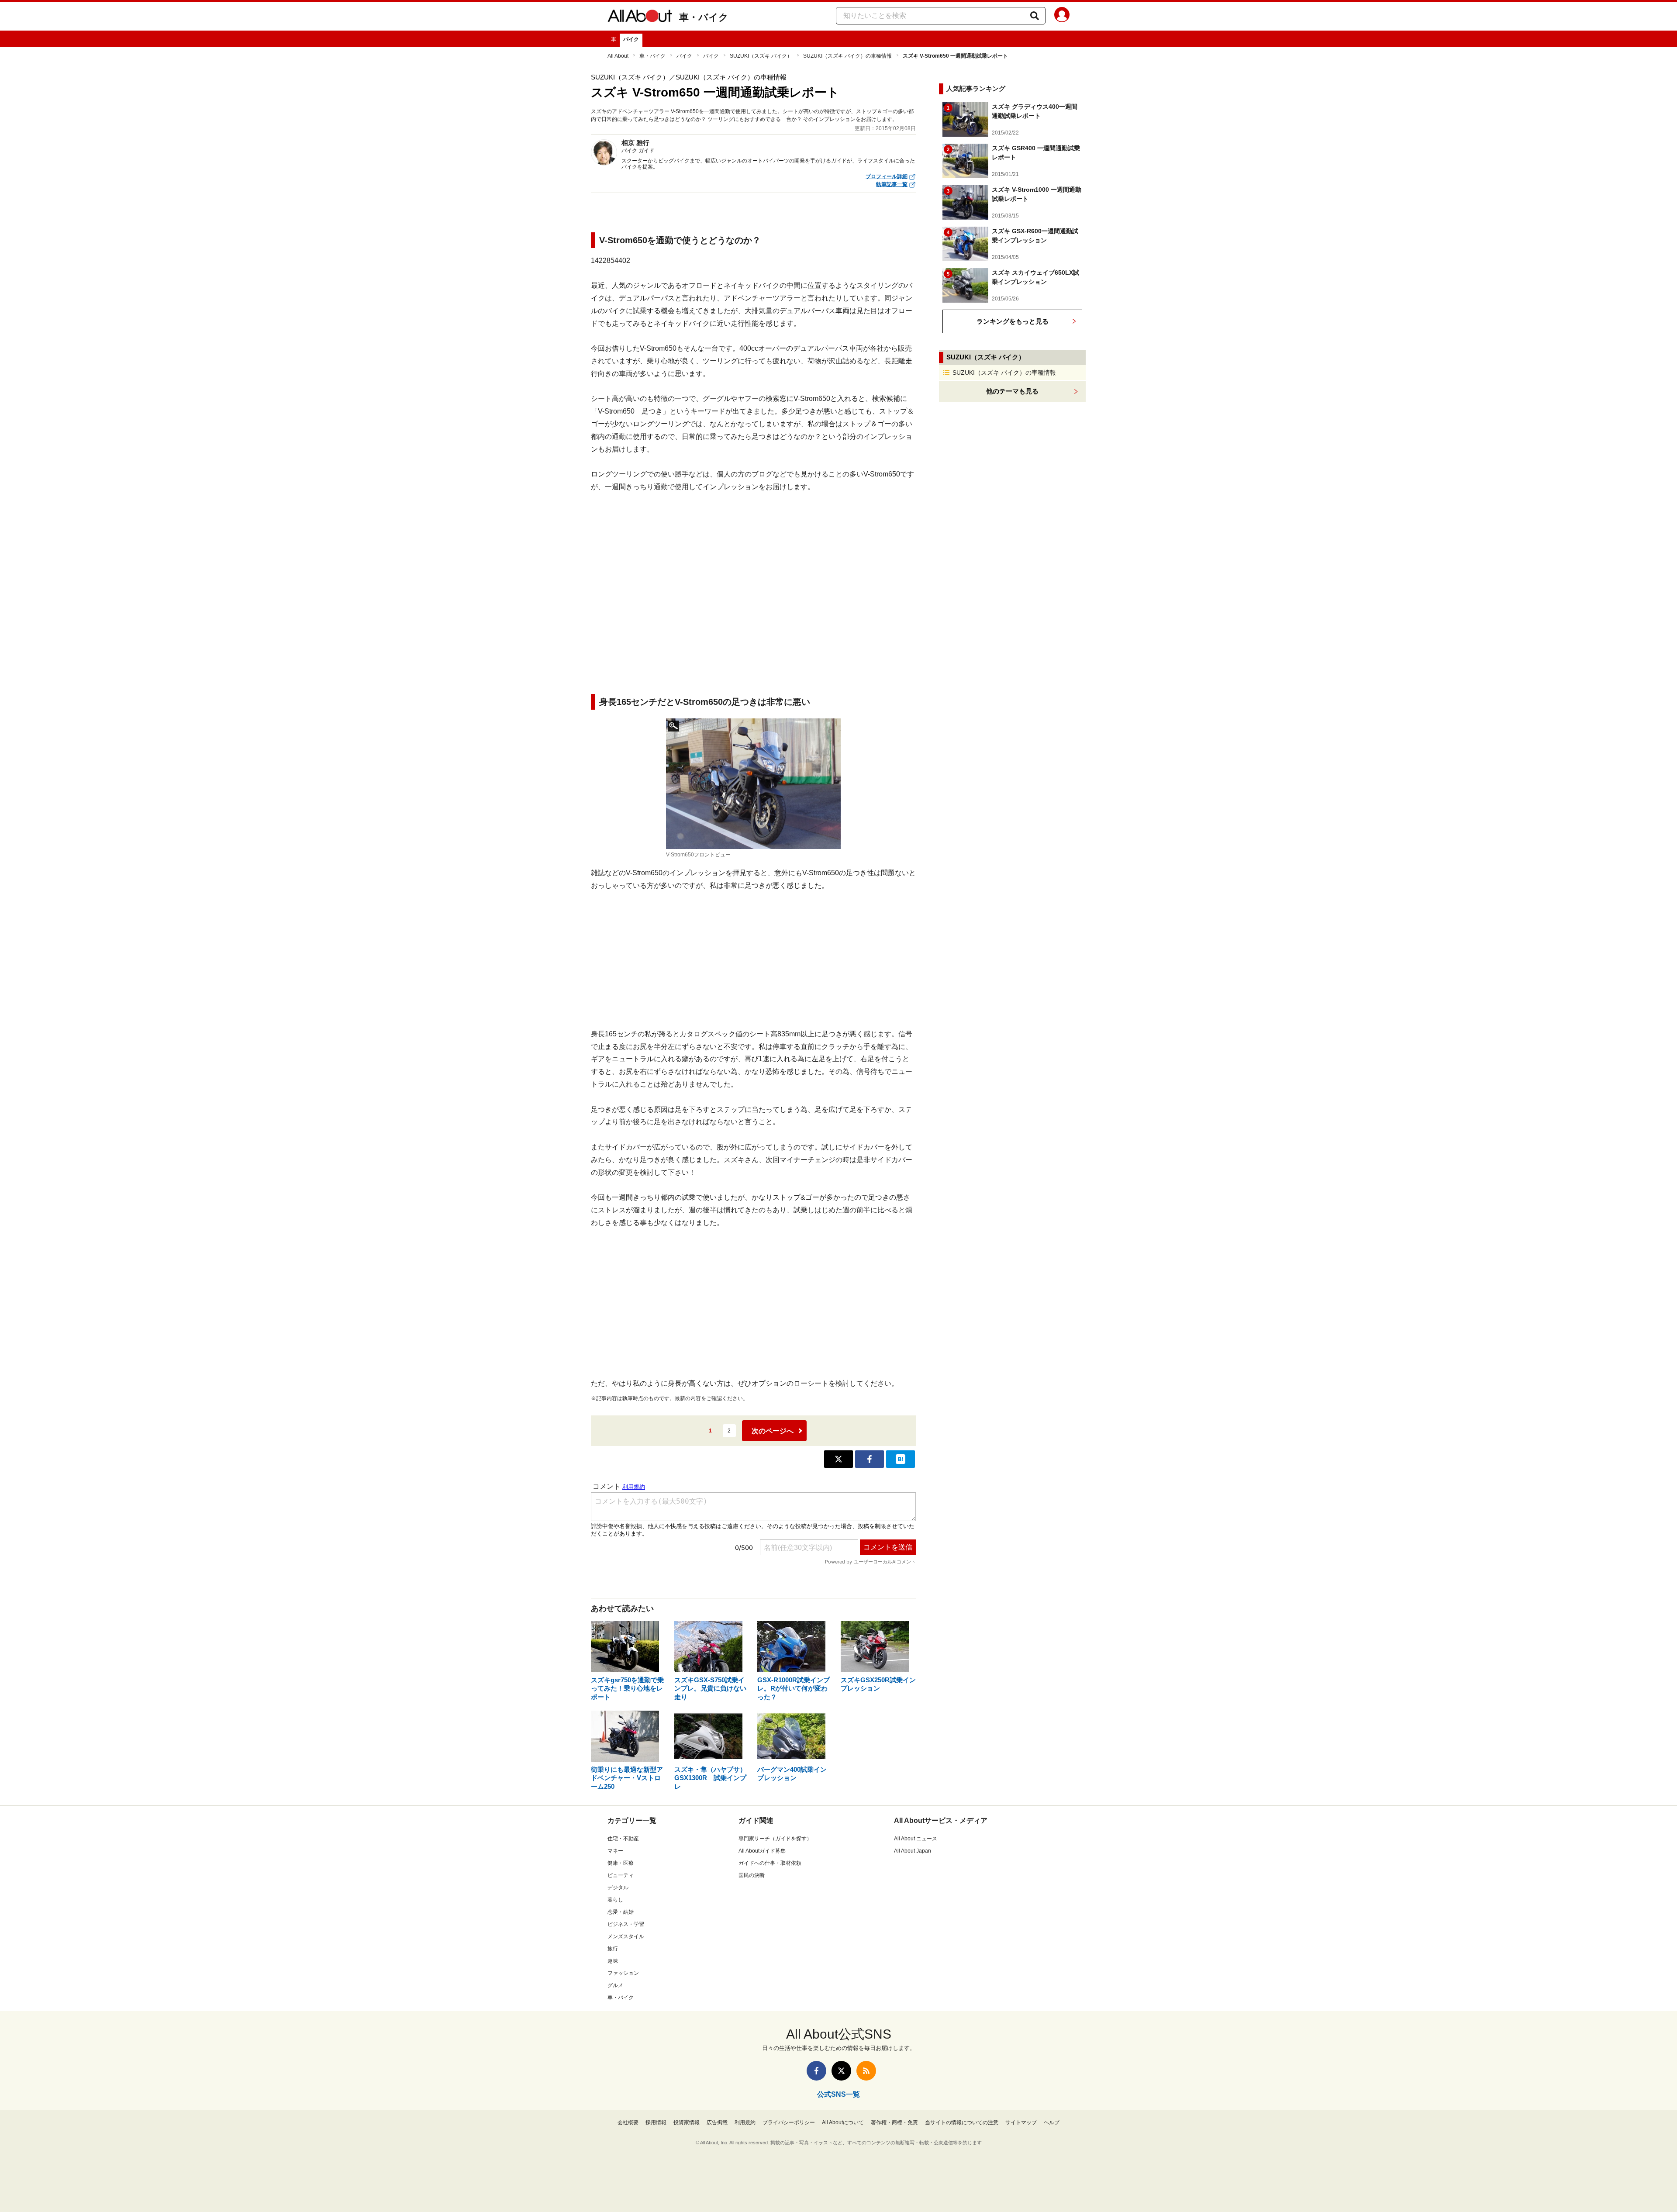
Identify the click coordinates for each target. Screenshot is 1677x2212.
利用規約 (745, 2122)
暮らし (615, 1900)
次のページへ (773, 1431)
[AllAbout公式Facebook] (816, 2071)
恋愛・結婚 (621, 1912)
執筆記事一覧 (892, 184)
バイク (631, 39)
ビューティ (621, 1875)
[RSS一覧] (866, 2071)
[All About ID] (1062, 16)
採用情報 (656, 2122)
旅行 (613, 1949)
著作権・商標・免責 (894, 2122)
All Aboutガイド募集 (762, 1851)
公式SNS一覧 (838, 2094)
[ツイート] (838, 1459)
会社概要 (628, 2122)
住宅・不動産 (623, 1839)
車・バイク (704, 17)
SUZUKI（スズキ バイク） (761, 56)
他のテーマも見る (1012, 391)
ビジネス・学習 (626, 1924)
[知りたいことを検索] (1035, 16)
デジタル (618, 1888)
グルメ (615, 1985)
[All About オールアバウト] (640, 17)
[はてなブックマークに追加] (901, 1459)
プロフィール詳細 (887, 176)
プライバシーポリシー (789, 2122)
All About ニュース (916, 1839)
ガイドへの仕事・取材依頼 (770, 1863)
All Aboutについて (843, 2122)
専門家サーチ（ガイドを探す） (775, 1839)
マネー (615, 1851)
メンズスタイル (626, 1936)
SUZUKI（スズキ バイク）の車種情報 (847, 56)
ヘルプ (1052, 2122)
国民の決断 (752, 1875)
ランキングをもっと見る (1013, 321)
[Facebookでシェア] (870, 1459)
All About (618, 56)
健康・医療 (621, 1863)
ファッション (623, 1973)
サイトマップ (1021, 2122)
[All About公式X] (841, 2071)
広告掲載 (717, 2122)
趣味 (613, 1961)
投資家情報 (687, 2122)
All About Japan (913, 1851)
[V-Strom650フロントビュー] (753, 784)
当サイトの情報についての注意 (962, 2122)
